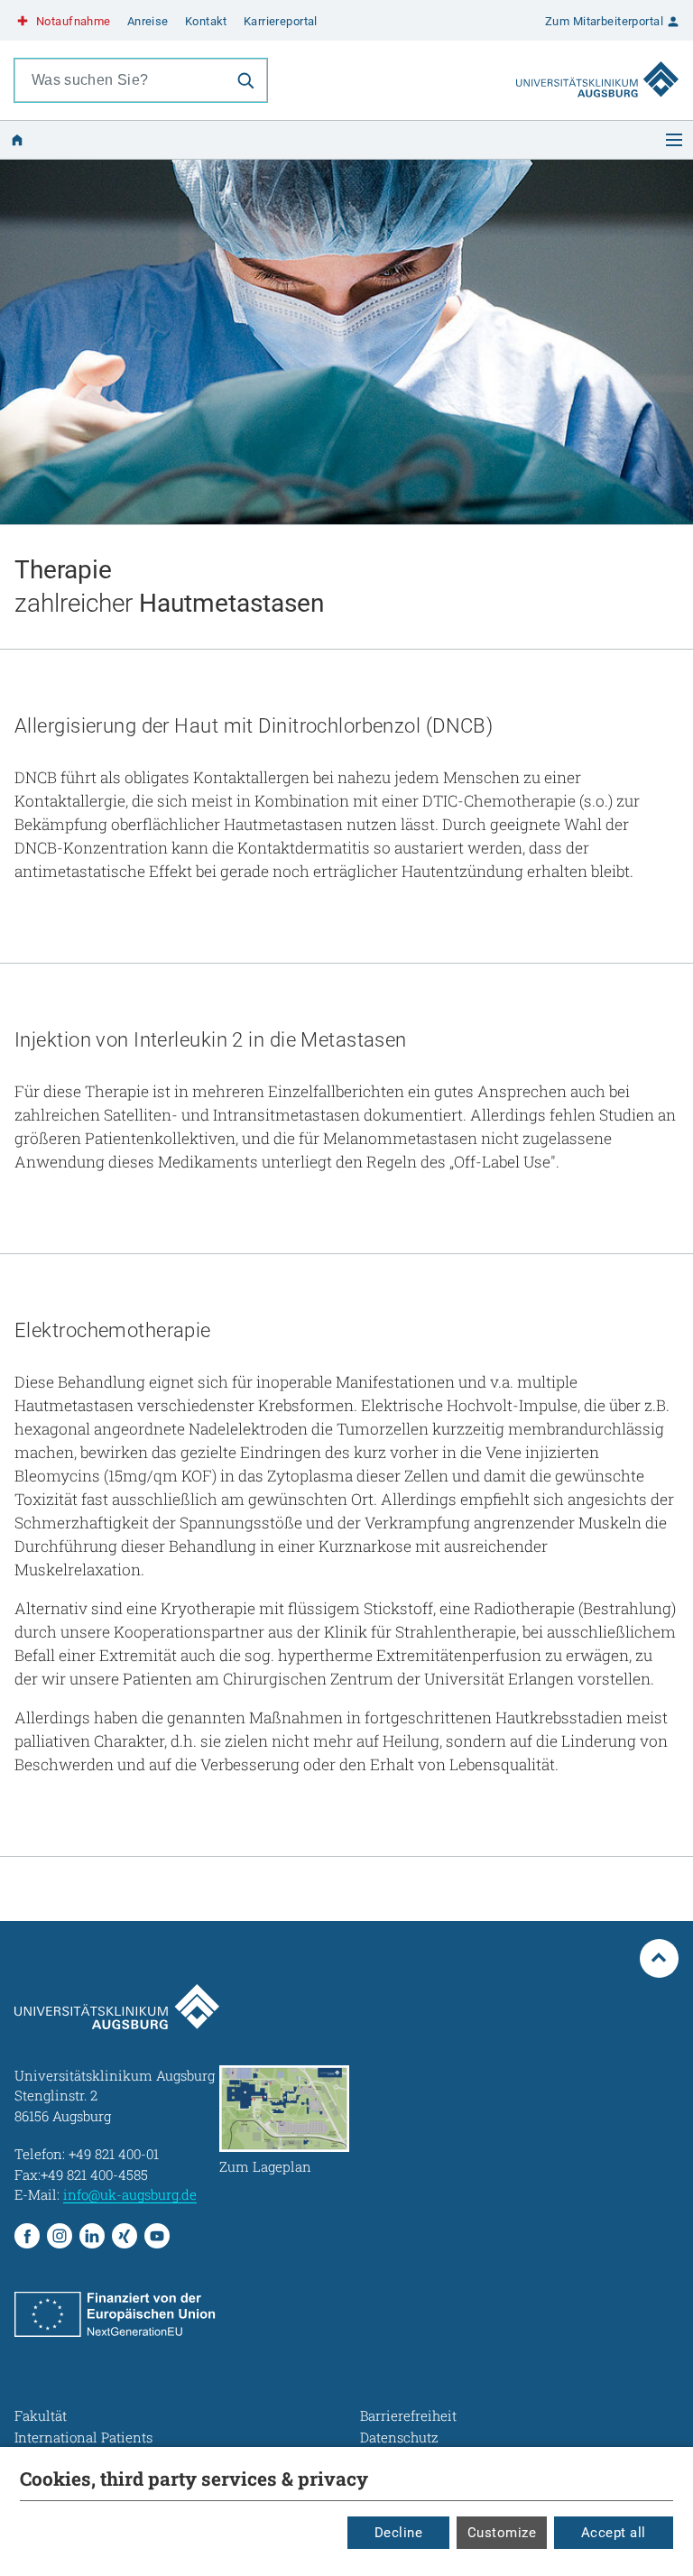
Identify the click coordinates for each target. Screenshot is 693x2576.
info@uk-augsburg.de (130, 2194)
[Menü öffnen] (674, 140)
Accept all (614, 2533)
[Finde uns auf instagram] (60, 2236)
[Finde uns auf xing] (125, 2236)
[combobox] (120, 80)
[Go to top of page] (660, 1959)
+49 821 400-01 (114, 2154)
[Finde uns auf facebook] (27, 2236)
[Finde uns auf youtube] (157, 2236)
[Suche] (245, 80)
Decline (399, 2533)
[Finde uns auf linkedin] (92, 2236)
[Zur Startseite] (597, 62)
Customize (502, 2533)
